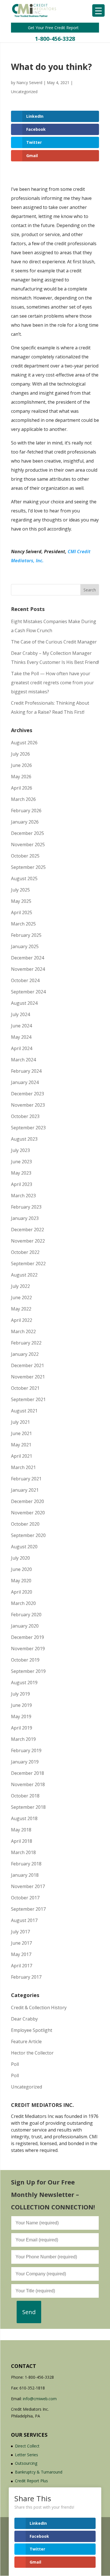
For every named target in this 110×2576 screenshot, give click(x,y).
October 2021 (25, 1388)
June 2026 (21, 765)
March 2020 (23, 1603)
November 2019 (28, 1649)
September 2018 (28, 1807)
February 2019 (26, 1750)
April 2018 (22, 1841)
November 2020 (28, 1513)
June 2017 (21, 1943)
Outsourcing (26, 2463)
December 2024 (27, 958)
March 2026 (23, 799)
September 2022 (28, 1264)
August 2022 (24, 1275)
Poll (15, 2064)
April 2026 (22, 788)
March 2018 (23, 1852)
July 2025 (20, 890)
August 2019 (24, 1683)
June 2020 (21, 1569)
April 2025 (22, 912)
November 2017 (28, 1886)
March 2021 (23, 1467)
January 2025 (25, 946)
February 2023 (26, 1207)
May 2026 (21, 777)
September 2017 (28, 1909)
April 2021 (22, 1456)
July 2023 (20, 1150)
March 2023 (23, 1196)
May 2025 (21, 901)
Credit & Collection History (39, 2008)
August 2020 (24, 1547)
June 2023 (21, 1162)
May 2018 (21, 1830)
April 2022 (22, 1320)
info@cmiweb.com (40, 2399)
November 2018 (28, 1784)
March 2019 (23, 1739)
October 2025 (25, 856)
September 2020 (28, 1535)
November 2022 (28, 1241)
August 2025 (24, 878)
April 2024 (22, 1048)
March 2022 (23, 1331)
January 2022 (25, 1354)
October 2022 (25, 1252)
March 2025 (23, 924)
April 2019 (22, 1728)
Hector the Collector (32, 2053)
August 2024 (24, 1003)
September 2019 (28, 1671)
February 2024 (26, 1071)
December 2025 (27, 833)
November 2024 (28, 969)
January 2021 (25, 1490)
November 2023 (28, 1105)
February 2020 (26, 1615)
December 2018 (27, 1773)
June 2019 (21, 1705)
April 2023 (22, 1184)
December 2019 (27, 1637)
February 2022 (26, 1343)
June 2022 (21, 1297)
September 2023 (28, 1128)
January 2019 (25, 1762)
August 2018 (24, 1818)
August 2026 (24, 743)
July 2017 (20, 1932)
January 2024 (25, 1082)
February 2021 (26, 1479)
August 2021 (24, 1411)
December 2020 (27, 1501)
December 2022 (27, 1230)
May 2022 (21, 1309)
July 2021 (20, 1422)
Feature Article (26, 2041)
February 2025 (26, 935)
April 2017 (22, 1966)
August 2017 (24, 1920)
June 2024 (21, 1026)
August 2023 (24, 1139)
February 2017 (26, 1977)
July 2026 (20, 754)
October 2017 (25, 1898)
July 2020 (20, 1558)
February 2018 (26, 1864)
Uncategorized (24, 92)
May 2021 (21, 1445)
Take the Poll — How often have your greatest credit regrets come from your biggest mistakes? (52, 683)
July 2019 (20, 1694)
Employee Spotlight (32, 2030)
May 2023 (21, 1173)
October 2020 (25, 1524)
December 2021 (27, 1365)
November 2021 (28, 1377)
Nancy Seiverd (29, 83)
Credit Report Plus (31, 2481)
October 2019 (25, 1660)
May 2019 (21, 1716)
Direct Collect (27, 2446)
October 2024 (25, 980)
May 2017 (21, 1954)
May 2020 (21, 1581)
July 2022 (20, 1286)
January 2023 (25, 1218)
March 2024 (23, 1060)
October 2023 (25, 1116)
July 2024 (20, 1014)
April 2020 (22, 1592)
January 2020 (25, 1626)
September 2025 (28, 867)
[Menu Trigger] (98, 10)
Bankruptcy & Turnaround (39, 2472)
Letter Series (27, 2455)
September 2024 (28, 992)
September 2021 (28, 1399)
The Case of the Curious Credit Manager (54, 642)
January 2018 (25, 1875)
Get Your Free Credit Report (54, 28)
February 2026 (26, 811)
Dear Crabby (24, 2019)
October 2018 (25, 1796)
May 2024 (21, 1037)
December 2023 (27, 1094)
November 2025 (28, 845)
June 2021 (21, 1433)
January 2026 (25, 822)
